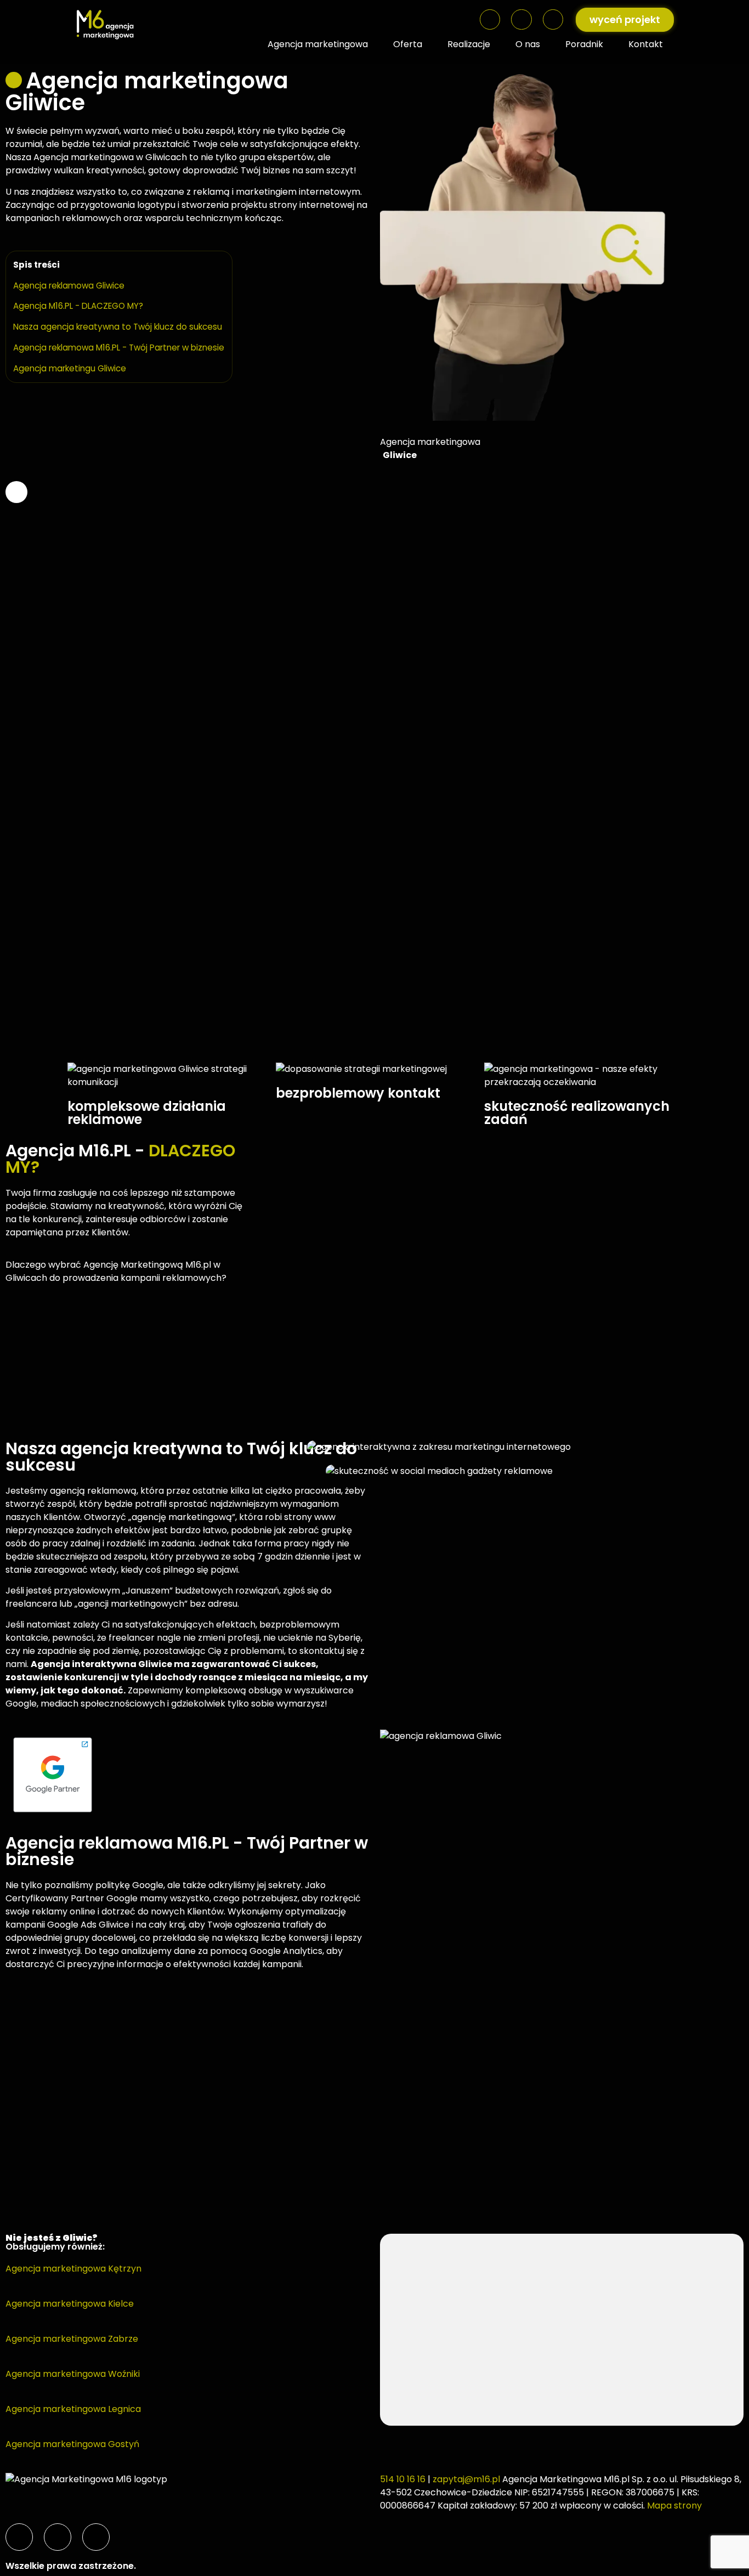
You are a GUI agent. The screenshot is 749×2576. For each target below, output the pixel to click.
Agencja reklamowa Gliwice (69, 286)
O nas (528, 44)
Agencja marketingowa (318, 44)
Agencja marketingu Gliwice (70, 368)
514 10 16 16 (403, 2479)
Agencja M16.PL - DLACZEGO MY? (78, 306)
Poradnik (584, 44)
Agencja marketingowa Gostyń (72, 2444)
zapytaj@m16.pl (466, 2479)
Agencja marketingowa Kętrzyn (73, 2269)
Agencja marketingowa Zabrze (72, 2339)
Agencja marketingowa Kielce (70, 2304)
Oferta (408, 44)
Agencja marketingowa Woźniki (73, 2374)
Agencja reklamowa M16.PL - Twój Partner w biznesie (119, 348)
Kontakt (646, 44)
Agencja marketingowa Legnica (73, 2409)
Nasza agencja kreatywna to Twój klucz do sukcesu (118, 327)
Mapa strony (674, 2506)
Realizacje (469, 44)
